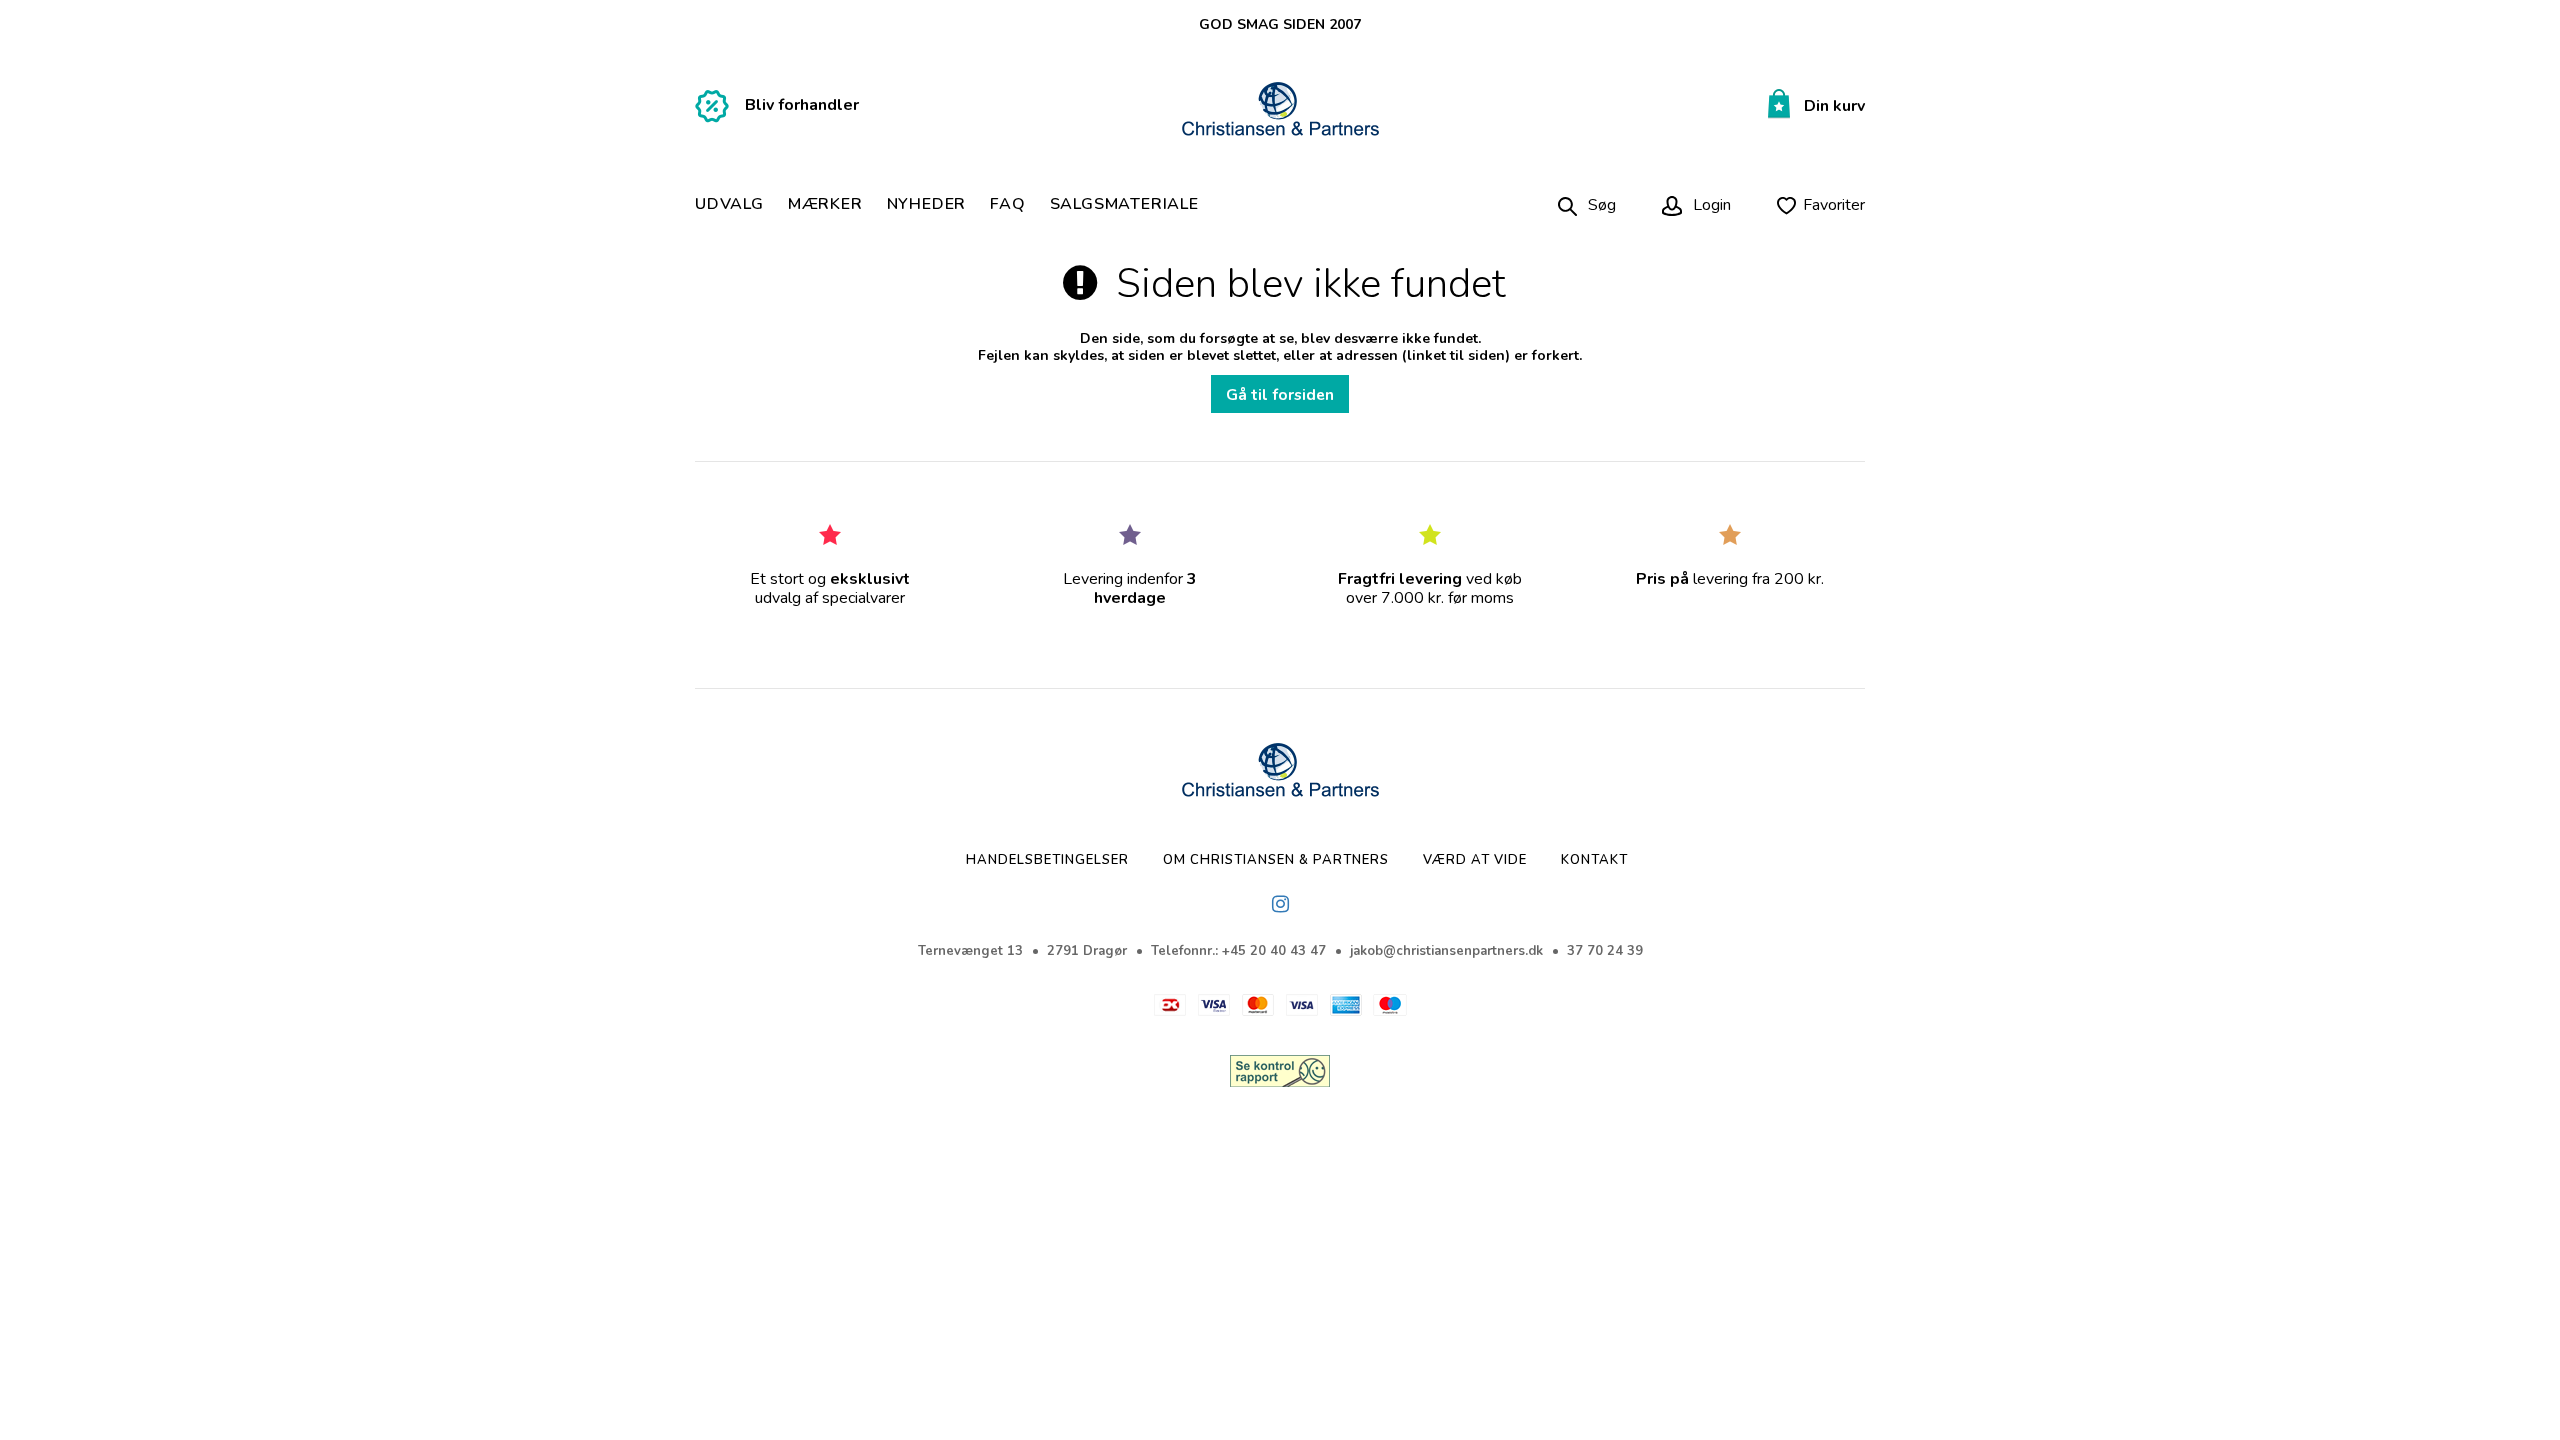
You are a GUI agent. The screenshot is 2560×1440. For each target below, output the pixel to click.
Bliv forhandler (802, 105)
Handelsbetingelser (1047, 860)
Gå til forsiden (1280, 394)
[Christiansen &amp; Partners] (1280, 110)
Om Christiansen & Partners (1276, 860)
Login (1710, 205)
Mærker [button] (825, 204)
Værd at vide (1475, 860)
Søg (1602, 205)
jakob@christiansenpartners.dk (1446, 951)
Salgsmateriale (1124, 204)
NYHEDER (927, 204)
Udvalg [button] (729, 204)
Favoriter (1834, 205)
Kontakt (1594, 860)
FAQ (1007, 204)
